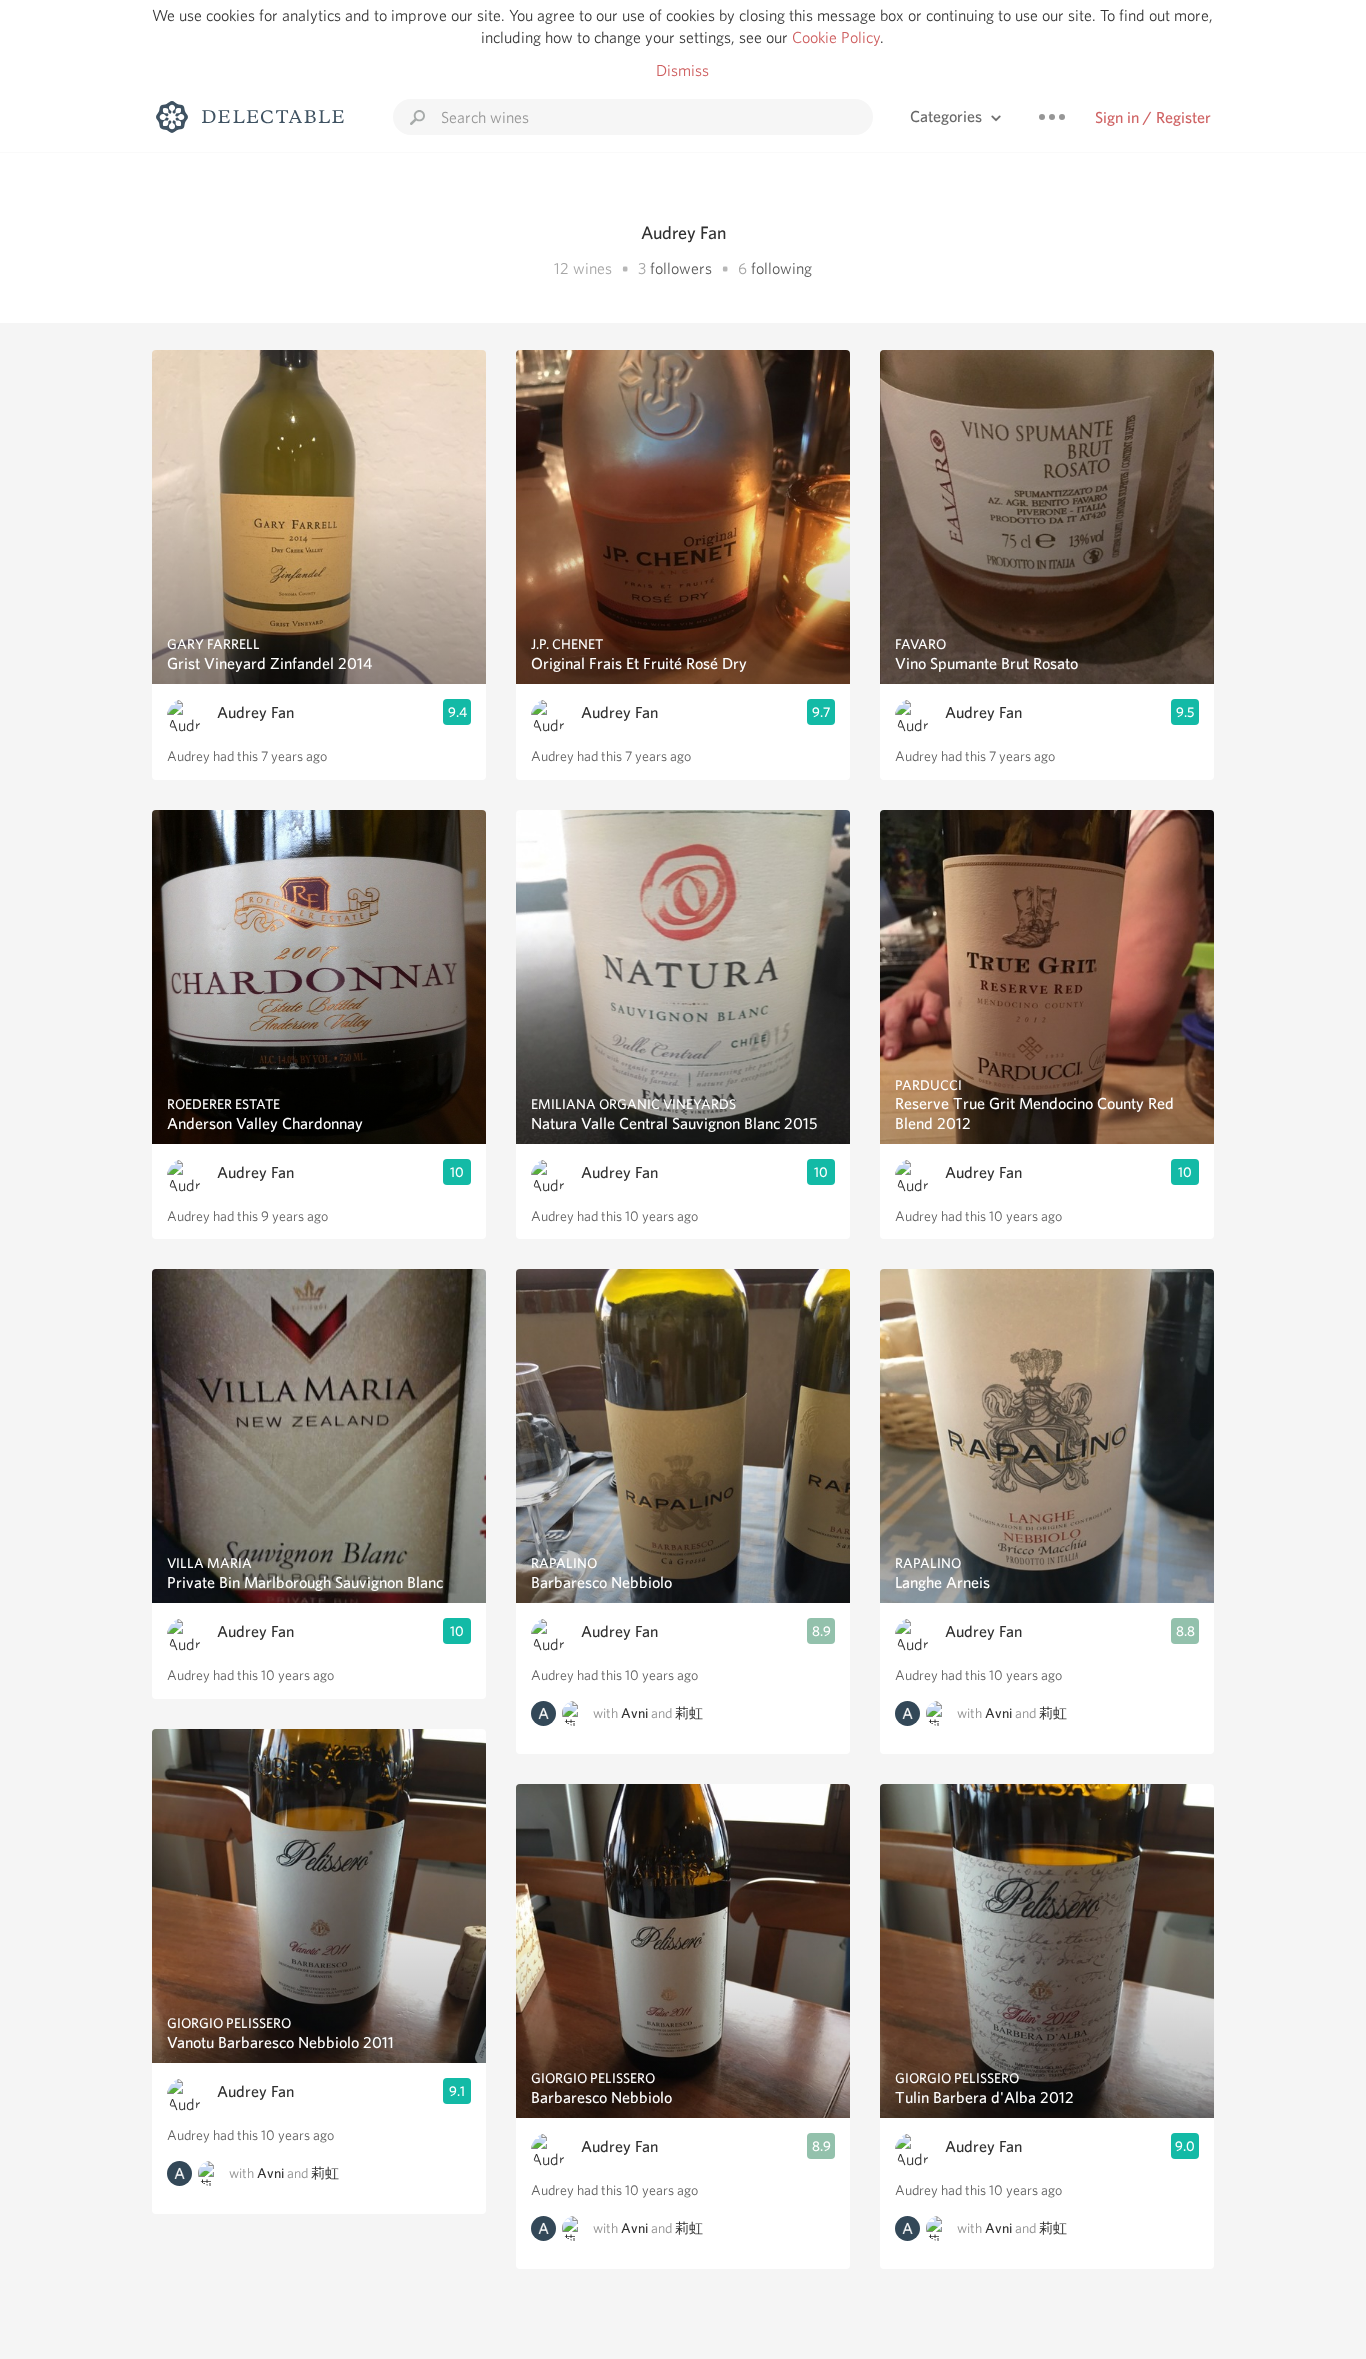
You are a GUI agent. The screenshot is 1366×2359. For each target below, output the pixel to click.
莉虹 (325, 2173)
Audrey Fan (255, 712)
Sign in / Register (1153, 117)
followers (681, 268)
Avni (270, 2173)
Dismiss (682, 70)
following (781, 268)
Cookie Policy (836, 37)
